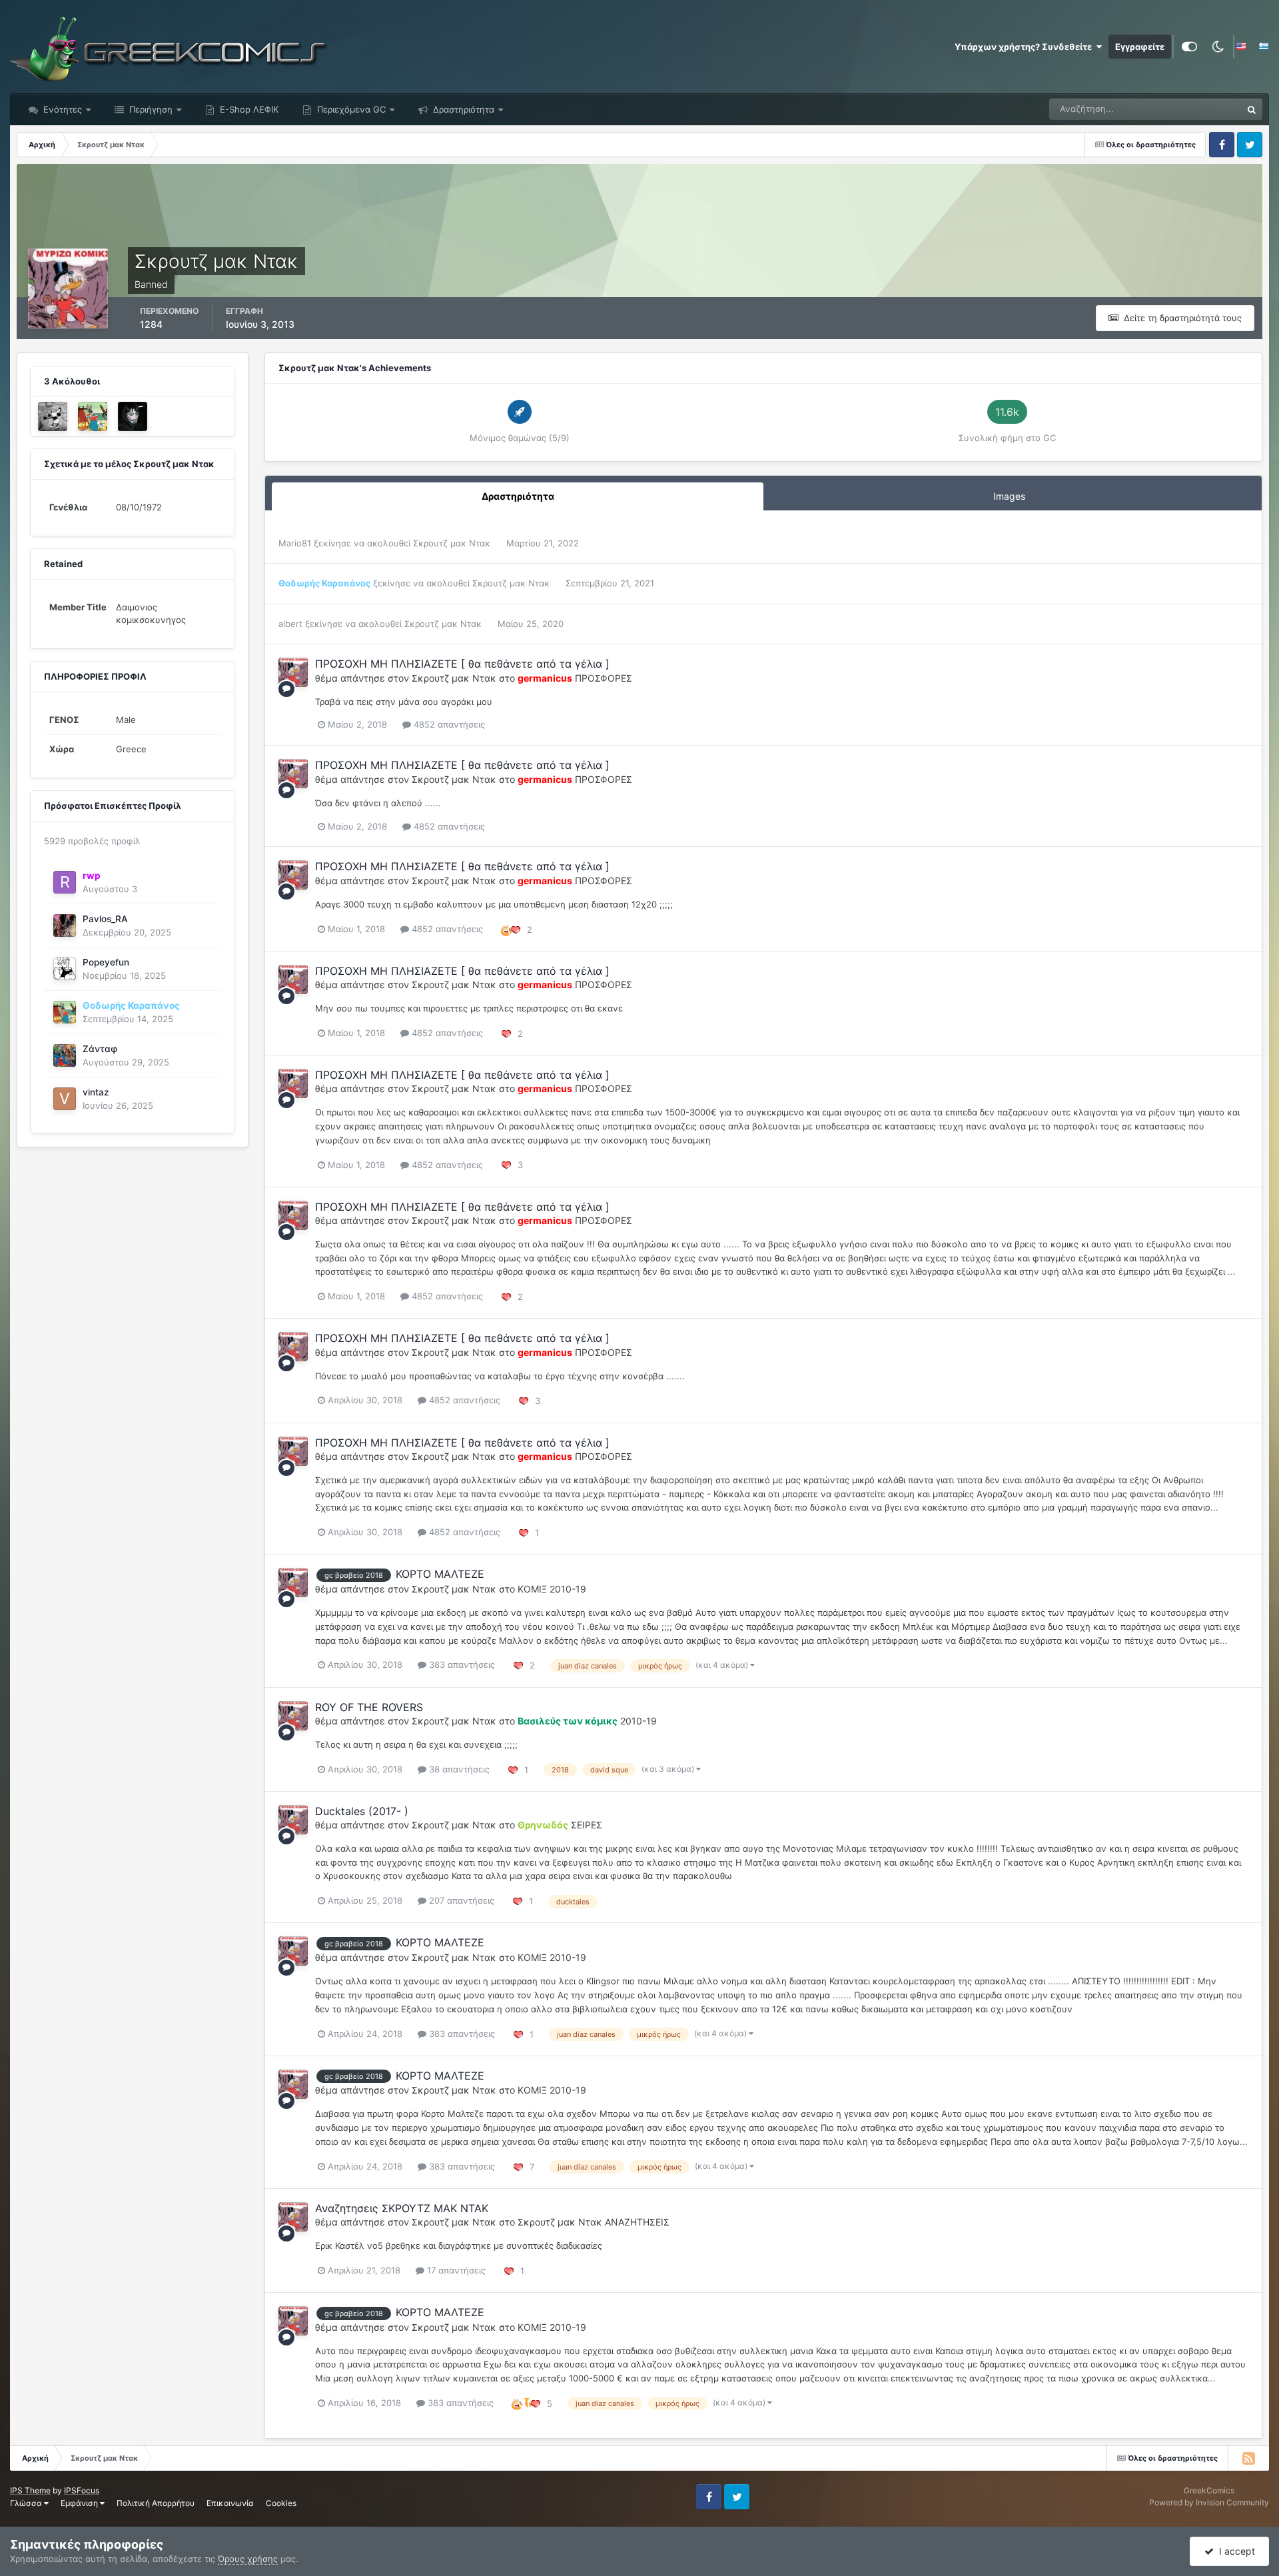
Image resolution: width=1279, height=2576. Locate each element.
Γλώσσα (27, 2503)
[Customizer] (1189, 47)
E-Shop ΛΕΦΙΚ (248, 109)
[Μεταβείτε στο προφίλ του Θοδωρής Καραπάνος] (93, 416)
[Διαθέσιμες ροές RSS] (1248, 2458)
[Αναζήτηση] (1252, 109)
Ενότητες (63, 109)
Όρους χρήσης (248, 2559)
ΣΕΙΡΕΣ (587, 1825)
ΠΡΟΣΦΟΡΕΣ (604, 678)
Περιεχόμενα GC (350, 109)
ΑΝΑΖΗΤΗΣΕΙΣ (637, 2222)
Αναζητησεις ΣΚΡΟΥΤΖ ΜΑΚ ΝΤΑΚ (402, 2208)
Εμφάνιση (80, 2503)
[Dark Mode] (1218, 47)
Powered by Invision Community (1209, 2502)
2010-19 (568, 1589)
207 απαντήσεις (460, 1900)
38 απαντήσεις (458, 1769)
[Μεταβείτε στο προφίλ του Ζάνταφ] (65, 1055)
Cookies (281, 2503)
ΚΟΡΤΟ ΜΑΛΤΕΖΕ (440, 1574)
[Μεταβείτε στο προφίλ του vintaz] (65, 1099)
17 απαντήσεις (455, 2270)
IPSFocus (82, 2490)
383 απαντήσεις (461, 1664)
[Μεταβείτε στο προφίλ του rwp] (65, 882)
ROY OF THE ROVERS (369, 1707)
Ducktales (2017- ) (362, 1811)
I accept (1234, 2551)
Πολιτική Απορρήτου (156, 2503)
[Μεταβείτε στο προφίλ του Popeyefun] (65, 969)
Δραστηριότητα (462, 109)
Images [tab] (1009, 496)
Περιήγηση (150, 109)
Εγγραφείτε (1140, 47)
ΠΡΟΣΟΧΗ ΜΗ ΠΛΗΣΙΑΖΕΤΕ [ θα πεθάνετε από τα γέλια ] (462, 664)
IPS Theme (30, 2490)
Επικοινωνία (230, 2503)
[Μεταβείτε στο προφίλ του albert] (53, 416)
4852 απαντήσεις (448, 724)
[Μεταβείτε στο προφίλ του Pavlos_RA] (65, 926)
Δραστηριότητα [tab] (518, 496)
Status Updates (1194, 109)
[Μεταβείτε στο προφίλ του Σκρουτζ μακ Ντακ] (293, 672)
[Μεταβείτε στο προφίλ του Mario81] (133, 416)
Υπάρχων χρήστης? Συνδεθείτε (1025, 47)
